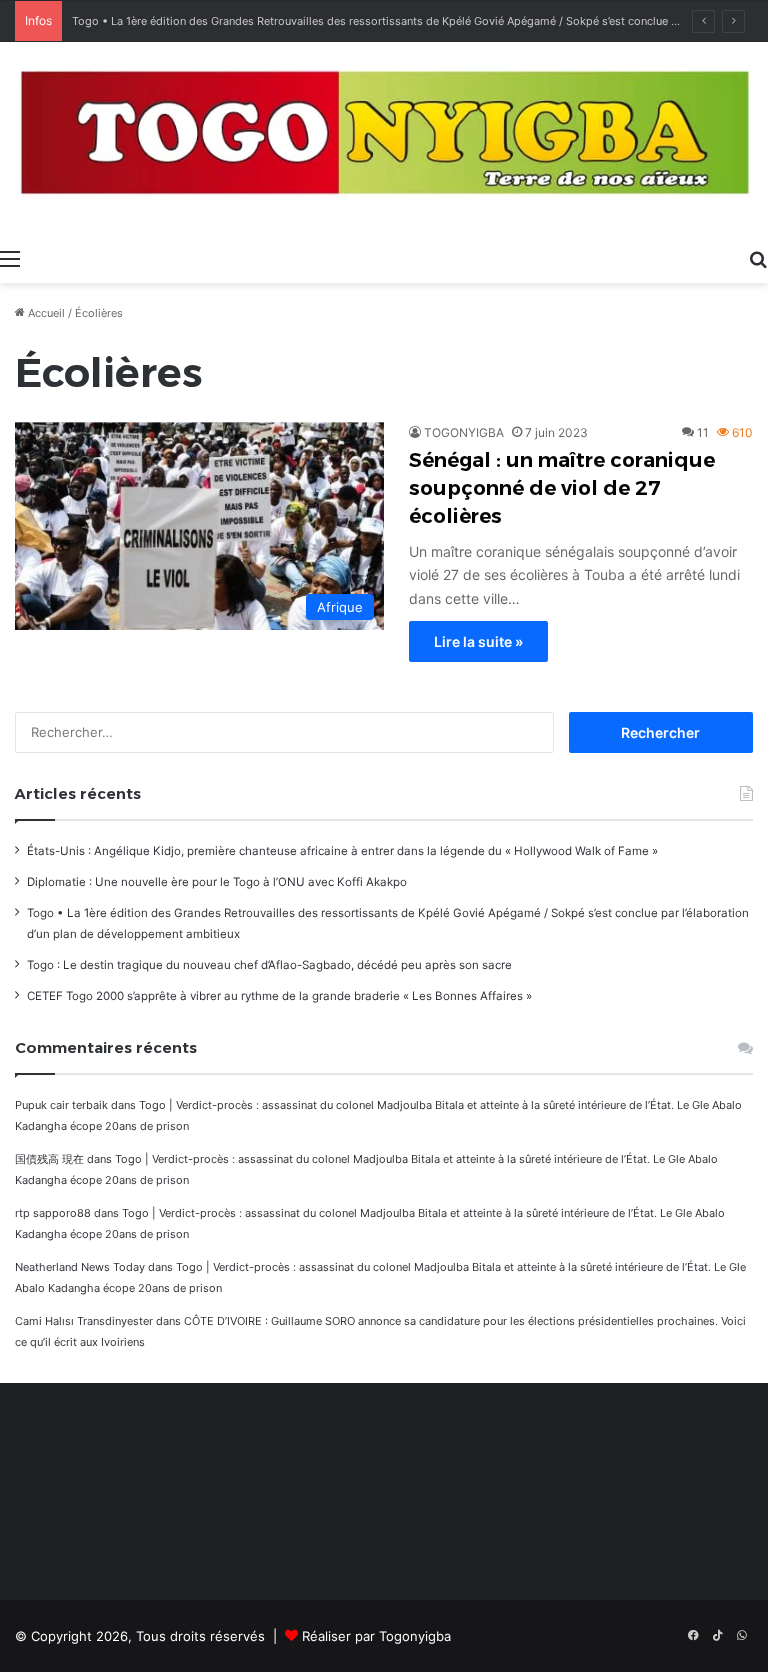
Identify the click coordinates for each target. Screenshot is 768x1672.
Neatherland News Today (80, 1267)
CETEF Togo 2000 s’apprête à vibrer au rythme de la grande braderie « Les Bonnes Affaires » (279, 996)
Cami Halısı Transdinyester (84, 1321)
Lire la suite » (478, 641)
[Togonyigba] (384, 140)
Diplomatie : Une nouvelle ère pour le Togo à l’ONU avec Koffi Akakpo (217, 882)
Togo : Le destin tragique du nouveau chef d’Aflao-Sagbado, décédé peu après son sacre (269, 965)
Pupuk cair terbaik (61, 1105)
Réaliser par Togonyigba (376, 1636)
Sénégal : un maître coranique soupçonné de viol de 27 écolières (562, 488)
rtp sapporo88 (53, 1213)
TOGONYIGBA (464, 432)
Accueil (45, 313)
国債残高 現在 (49, 1159)
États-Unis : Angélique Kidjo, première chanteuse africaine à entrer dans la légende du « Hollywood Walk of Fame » (342, 851)
